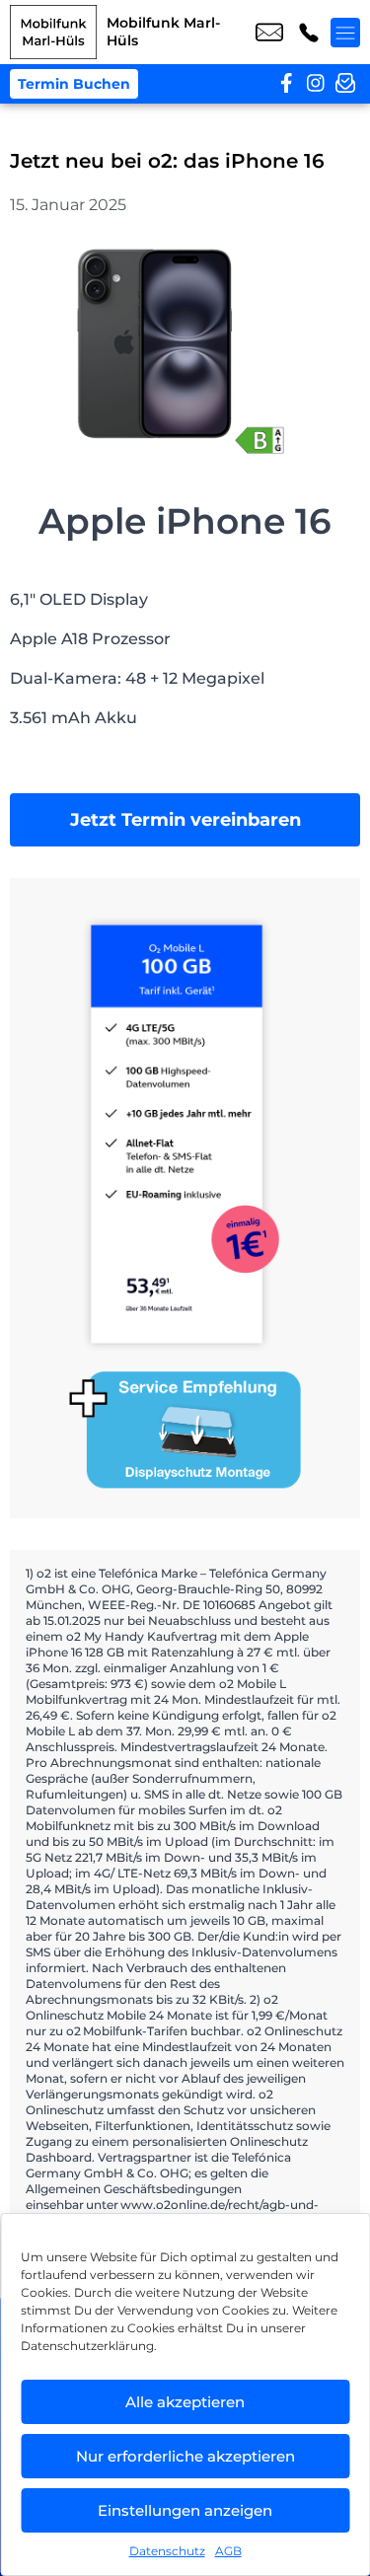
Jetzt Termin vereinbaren (185, 820)
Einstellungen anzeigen (185, 2510)
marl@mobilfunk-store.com (269, 33)
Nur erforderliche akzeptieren (185, 2456)
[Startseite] (53, 32)
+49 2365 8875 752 (309, 33)
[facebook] (286, 84)
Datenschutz (167, 2551)
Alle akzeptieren (185, 2402)
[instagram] (316, 84)
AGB (228, 2551)
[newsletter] (345, 84)
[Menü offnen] (345, 33)
